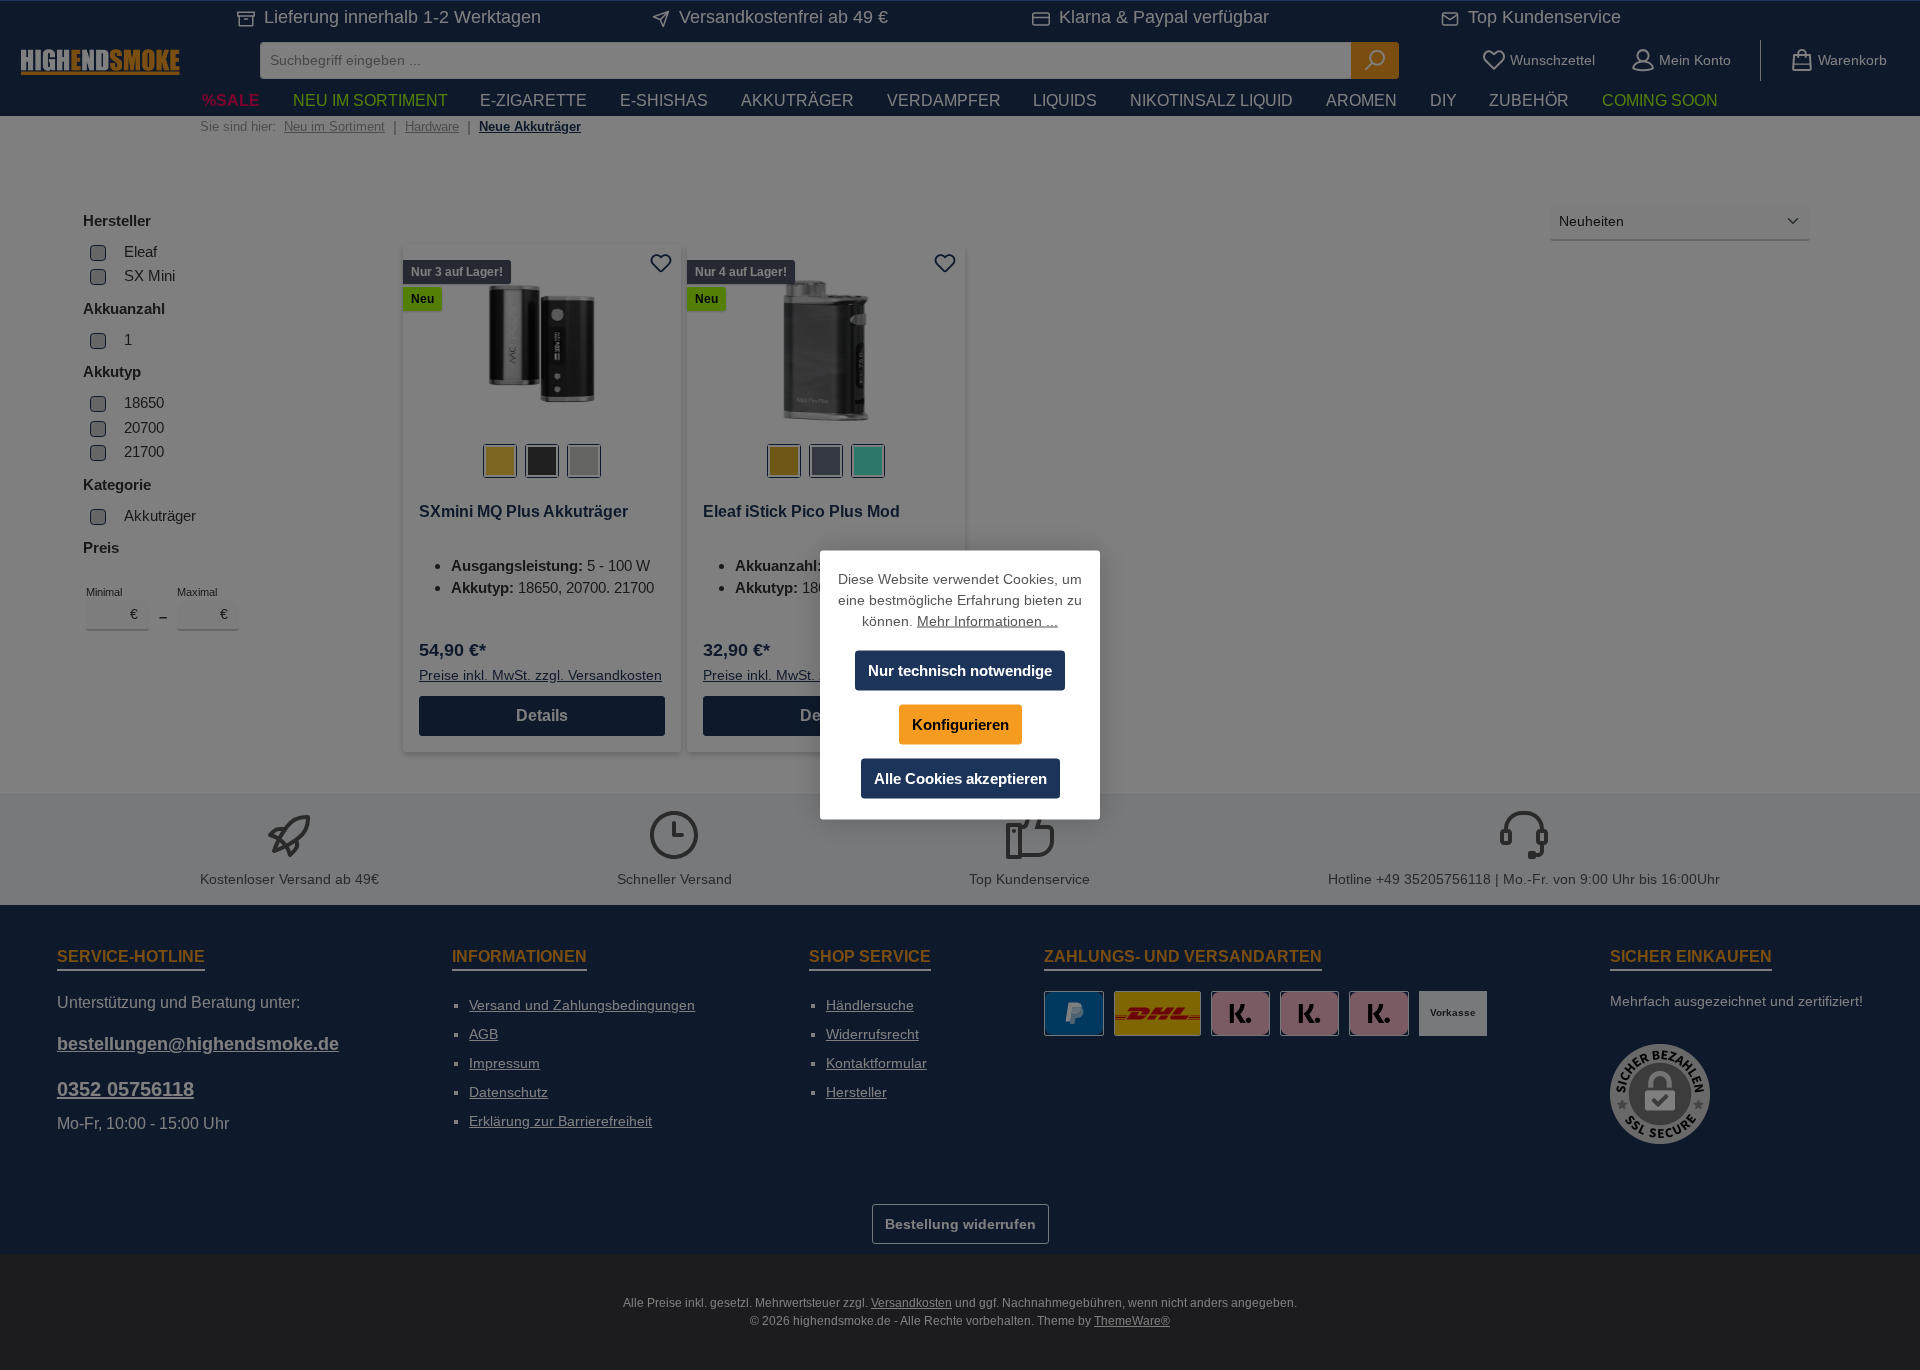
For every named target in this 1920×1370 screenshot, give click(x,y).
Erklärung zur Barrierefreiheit (560, 1121)
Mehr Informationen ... (987, 621)
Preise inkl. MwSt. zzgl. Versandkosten (540, 675)
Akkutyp (112, 371)
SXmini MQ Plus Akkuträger (523, 511)
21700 (144, 451)
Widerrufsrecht (872, 1034)
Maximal (203, 604)
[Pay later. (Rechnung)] (1378, 1013)
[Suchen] (1375, 60)
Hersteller (117, 220)
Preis (101, 547)
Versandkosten (911, 1303)
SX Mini (149, 275)
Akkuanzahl (124, 308)
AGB (483, 1034)
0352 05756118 (125, 1089)
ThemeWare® (1132, 1321)
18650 (144, 402)
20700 (144, 427)
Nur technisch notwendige (960, 670)
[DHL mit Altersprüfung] (1157, 1013)
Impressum (504, 1063)
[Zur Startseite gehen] (100, 60)
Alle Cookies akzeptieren (960, 778)
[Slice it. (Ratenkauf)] (1240, 1013)
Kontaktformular (876, 1063)
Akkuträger (160, 515)
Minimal (112, 604)
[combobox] (806, 60)
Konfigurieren (960, 724)
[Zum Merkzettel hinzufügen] (661, 264)
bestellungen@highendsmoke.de (198, 1044)
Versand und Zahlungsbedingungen (582, 1005)
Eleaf (140, 251)
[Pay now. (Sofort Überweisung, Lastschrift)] (1309, 1013)
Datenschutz (508, 1092)
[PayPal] (1073, 1013)
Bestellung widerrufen (960, 1224)
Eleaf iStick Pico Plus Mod (801, 511)
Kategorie (117, 484)
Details (542, 715)
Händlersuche (870, 1005)
